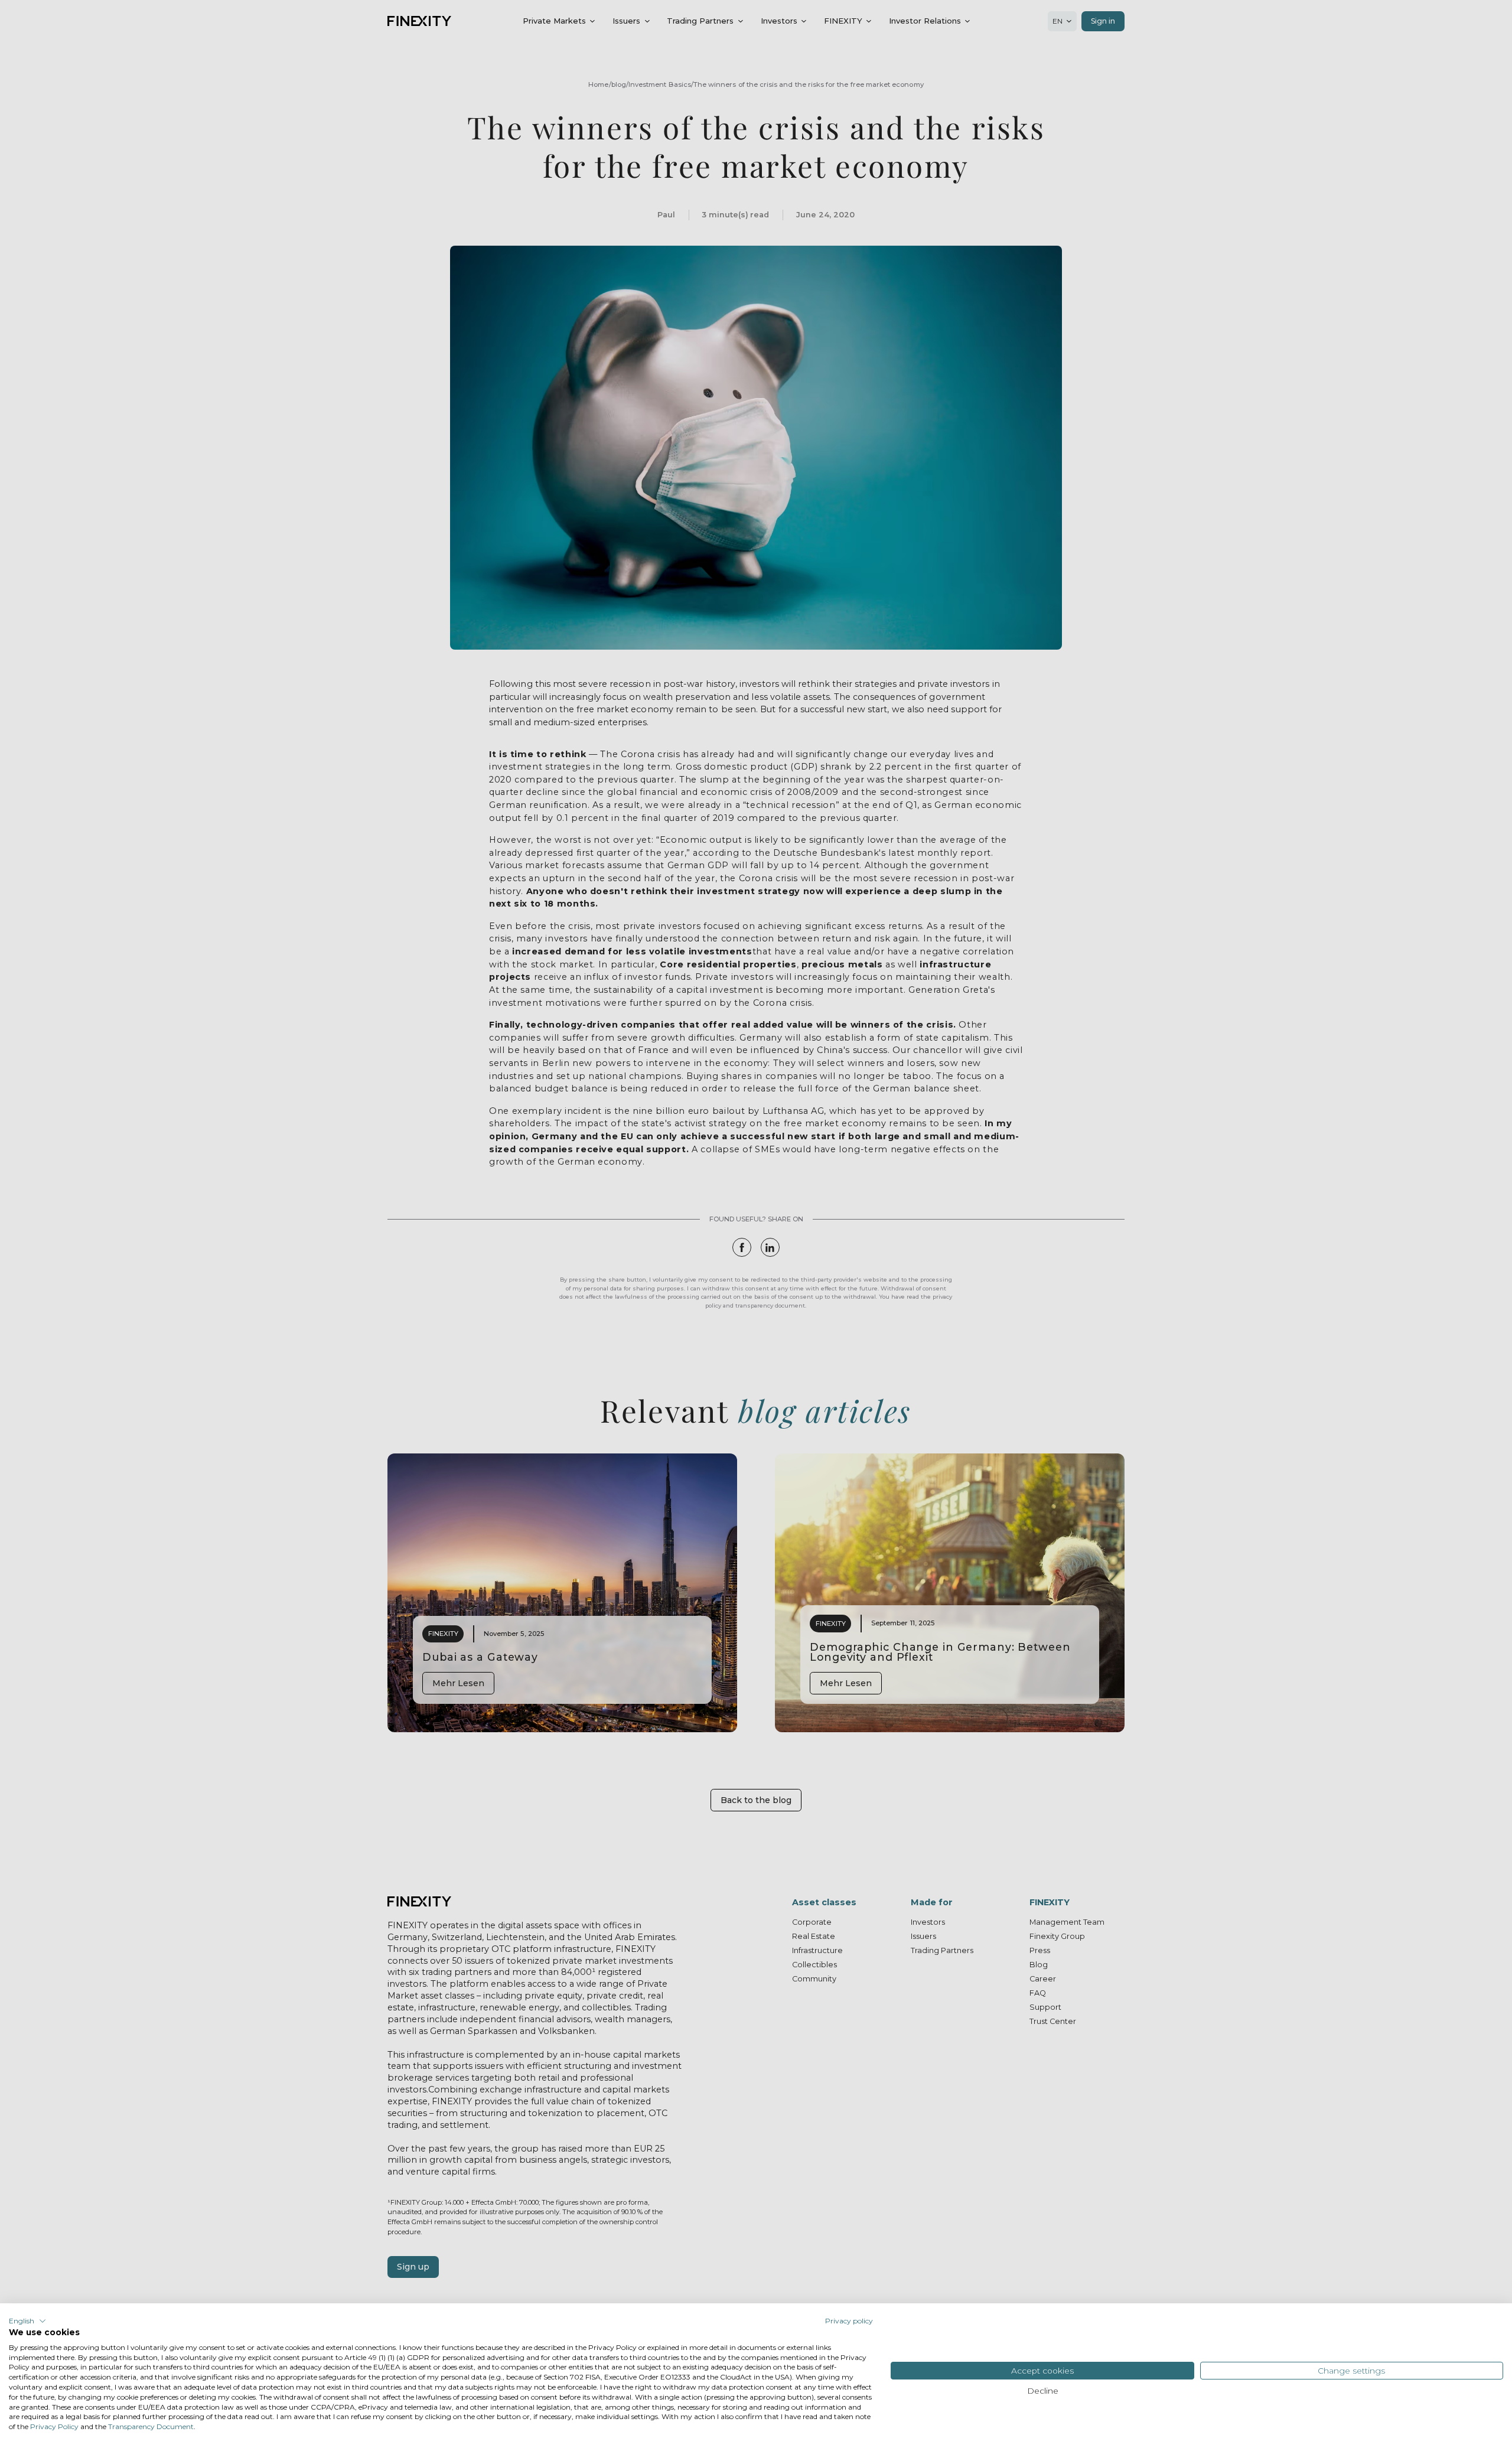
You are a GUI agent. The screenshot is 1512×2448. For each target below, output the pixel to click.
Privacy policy (849, 2321)
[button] (27, 2321)
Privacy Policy (54, 2426)
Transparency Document (151, 2426)
